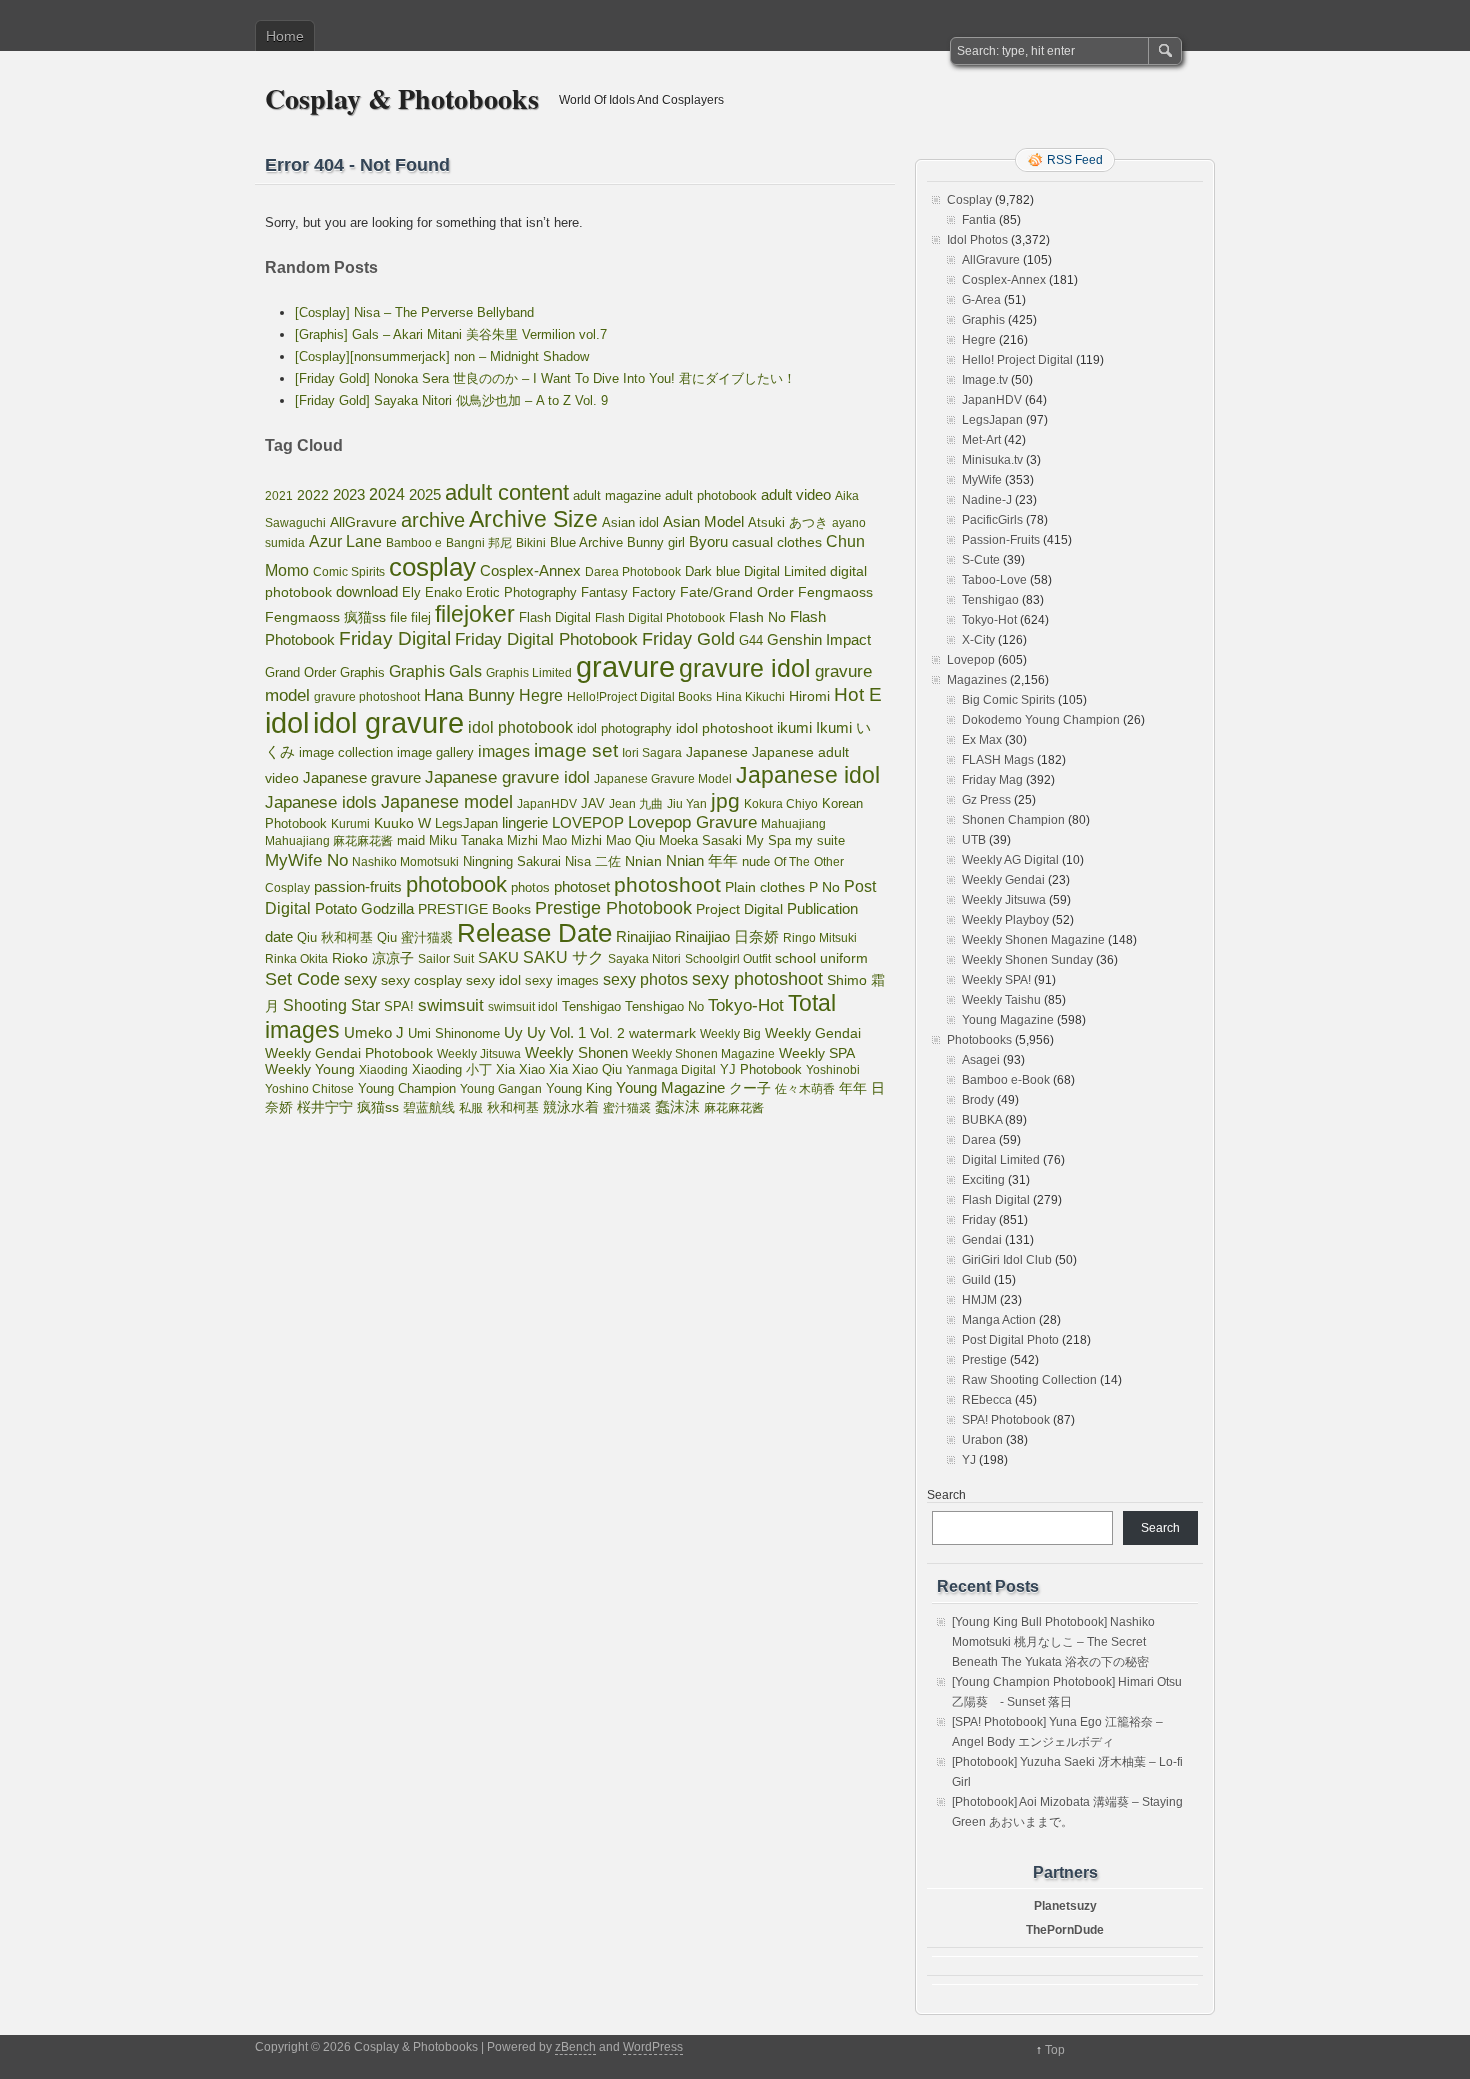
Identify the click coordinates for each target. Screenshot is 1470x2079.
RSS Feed (1075, 160)
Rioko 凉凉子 (373, 958)
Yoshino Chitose (309, 1089)
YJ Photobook (761, 1069)
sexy (360, 979)
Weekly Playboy (1005, 920)
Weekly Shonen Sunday (1027, 960)
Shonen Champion (1013, 820)
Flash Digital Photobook (660, 618)
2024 (387, 494)
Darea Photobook (633, 572)
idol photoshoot (724, 728)
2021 (279, 496)
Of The (792, 862)
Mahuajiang (793, 824)
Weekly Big (730, 1034)
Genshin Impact (819, 639)
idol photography (624, 729)
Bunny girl (656, 542)
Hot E (858, 694)
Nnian (643, 861)
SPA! (399, 1007)
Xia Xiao (520, 1069)
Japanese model (447, 802)
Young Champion (407, 1088)
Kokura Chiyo (781, 804)
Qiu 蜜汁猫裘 (415, 937)
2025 (425, 494)
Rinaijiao (643, 937)
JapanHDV (547, 804)
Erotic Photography (521, 592)
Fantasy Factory (628, 593)
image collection (346, 753)
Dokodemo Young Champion (1041, 720)
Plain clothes (765, 887)
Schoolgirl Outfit (728, 959)
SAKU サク (563, 957)
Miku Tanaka (466, 840)
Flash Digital (555, 617)
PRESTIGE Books (474, 909)
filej (421, 617)
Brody (978, 1100)
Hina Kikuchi (750, 697)
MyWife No (306, 860)
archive (433, 520)
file (398, 617)
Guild (976, 1280)
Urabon (982, 1440)
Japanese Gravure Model (663, 779)
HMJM (979, 1300)
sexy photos (645, 979)
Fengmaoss (835, 592)
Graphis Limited (529, 673)
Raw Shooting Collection (1029, 1380)
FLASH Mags (998, 760)
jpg (725, 800)
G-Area (981, 300)
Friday (979, 1220)
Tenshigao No (664, 1006)
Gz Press (986, 800)
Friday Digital (395, 638)
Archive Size (533, 519)
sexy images (562, 981)
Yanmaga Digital (671, 1070)
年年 (853, 1088)
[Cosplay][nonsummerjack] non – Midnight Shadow (442, 356)
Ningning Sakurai (512, 861)
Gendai (982, 1240)
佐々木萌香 (805, 1089)
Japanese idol (808, 775)
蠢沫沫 (677, 1107)
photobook (456, 884)
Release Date (534, 933)
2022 (313, 495)
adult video (796, 495)
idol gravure (388, 722)
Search (946, 1495)
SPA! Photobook (1006, 1420)
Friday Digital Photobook (546, 639)
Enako (443, 592)
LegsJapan (466, 823)
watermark (662, 1033)
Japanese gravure (362, 777)
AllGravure (363, 522)
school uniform (821, 958)
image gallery (435, 752)
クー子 (750, 1088)
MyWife (982, 480)
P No (824, 887)
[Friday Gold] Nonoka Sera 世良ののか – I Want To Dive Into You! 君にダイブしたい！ (545, 378)
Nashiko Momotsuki (405, 862)
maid (411, 840)
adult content (507, 492)
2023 (349, 494)
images (504, 751)
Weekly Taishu (1001, 1000)
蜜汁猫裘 (627, 1108)
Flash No (757, 617)
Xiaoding (383, 1070)
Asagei (981, 1060)
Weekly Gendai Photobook (349, 1053)
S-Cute (981, 560)
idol (287, 722)
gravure (625, 666)
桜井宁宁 (325, 1107)
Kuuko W (402, 823)
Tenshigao (591, 1006)
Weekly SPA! (996, 980)
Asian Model (703, 521)
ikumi (794, 728)
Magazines (977, 680)
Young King (579, 1088)
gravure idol (745, 668)
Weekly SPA (817, 1053)
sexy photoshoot (757, 979)
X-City (978, 640)
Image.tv (985, 380)
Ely (411, 592)
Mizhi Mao (537, 840)
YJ (969, 1460)
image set (576, 750)
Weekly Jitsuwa (479, 1054)
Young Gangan (501, 1089)
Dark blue (712, 572)
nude (756, 862)
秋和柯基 (513, 1107)
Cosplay (969, 200)
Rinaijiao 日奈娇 (727, 937)
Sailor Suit (446, 959)
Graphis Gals (435, 671)
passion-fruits (358, 886)
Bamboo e (414, 543)
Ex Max (982, 740)
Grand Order (300, 673)
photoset (582, 887)
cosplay (432, 567)
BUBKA (982, 1120)
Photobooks (979, 1040)
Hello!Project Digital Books (639, 697)
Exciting (983, 1180)
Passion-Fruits (1001, 540)
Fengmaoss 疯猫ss (325, 617)
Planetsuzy (1065, 1906)
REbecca (987, 1400)
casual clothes (777, 542)
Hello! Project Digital (1017, 360)
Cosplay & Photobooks (402, 98)
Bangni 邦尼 (479, 543)
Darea (979, 1140)
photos (530, 887)
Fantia (979, 220)
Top (1055, 2050)
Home (285, 36)
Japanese (717, 752)
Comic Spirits (349, 572)
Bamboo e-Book (1006, 1080)
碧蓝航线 (429, 1107)
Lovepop (971, 660)
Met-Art (981, 440)
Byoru (708, 541)
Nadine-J (987, 500)
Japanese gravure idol (507, 777)
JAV (593, 803)
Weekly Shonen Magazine (703, 1054)
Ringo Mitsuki (820, 938)
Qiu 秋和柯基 (335, 937)
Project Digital (739, 909)
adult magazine (617, 495)
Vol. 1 (568, 1032)
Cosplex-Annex (530, 571)
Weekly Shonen (576, 1052)
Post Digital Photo (1010, 1340)
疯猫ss (378, 1107)
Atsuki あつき (788, 522)
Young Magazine (670, 1087)
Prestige (984, 1360)
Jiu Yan (687, 804)
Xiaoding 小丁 (452, 1070)
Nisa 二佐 (593, 861)
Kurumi (350, 824)
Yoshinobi (833, 1070)
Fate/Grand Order (737, 592)
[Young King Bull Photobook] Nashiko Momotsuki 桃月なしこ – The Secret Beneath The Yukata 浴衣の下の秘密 (1053, 1642)
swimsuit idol (523, 1007)
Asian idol (630, 523)
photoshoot (667, 884)
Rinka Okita (296, 959)
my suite (820, 840)
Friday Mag (992, 780)
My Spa (768, 841)
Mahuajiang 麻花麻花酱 (329, 841)
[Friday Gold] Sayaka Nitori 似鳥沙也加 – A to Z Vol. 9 (451, 400)
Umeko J (374, 1032)
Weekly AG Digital (1010, 860)
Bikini (531, 543)
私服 (471, 1108)
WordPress (653, 2047)
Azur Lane (345, 541)
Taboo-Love (994, 580)
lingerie (525, 822)
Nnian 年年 (702, 860)
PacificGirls (992, 520)
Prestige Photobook (613, 908)
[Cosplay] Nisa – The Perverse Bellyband (414, 312)
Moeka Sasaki (700, 840)
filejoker (475, 614)
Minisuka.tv (992, 460)
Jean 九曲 (636, 804)
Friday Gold (688, 638)
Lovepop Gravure (692, 822)
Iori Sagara (652, 753)
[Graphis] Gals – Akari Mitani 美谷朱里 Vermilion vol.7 (451, 334)
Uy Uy (525, 1033)
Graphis (362, 673)
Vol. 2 (607, 1033)
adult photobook (711, 495)
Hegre (541, 695)
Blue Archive (586, 543)
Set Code (302, 979)
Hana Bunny (469, 695)
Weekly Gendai (813, 1033)
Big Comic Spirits (1008, 700)
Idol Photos (977, 240)
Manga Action (999, 1320)
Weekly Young (310, 1069)
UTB (974, 840)
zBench (575, 2047)
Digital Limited (785, 571)
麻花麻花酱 (734, 1108)
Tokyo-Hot (746, 1005)
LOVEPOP (588, 822)
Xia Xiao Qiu (585, 1069)
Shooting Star (331, 1005)
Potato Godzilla (364, 909)
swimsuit (451, 1005)
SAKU (498, 958)
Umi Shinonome (454, 1033)
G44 (751, 640)
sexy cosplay (421, 980)
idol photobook (520, 727)
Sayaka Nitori (644, 959)
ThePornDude (1065, 1930)
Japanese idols (321, 802)
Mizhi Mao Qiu (613, 840)
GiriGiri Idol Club (1007, 1260)
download (367, 591)
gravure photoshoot (367, 697)
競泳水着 (571, 1107)
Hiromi (809, 696)
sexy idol (493, 980)
